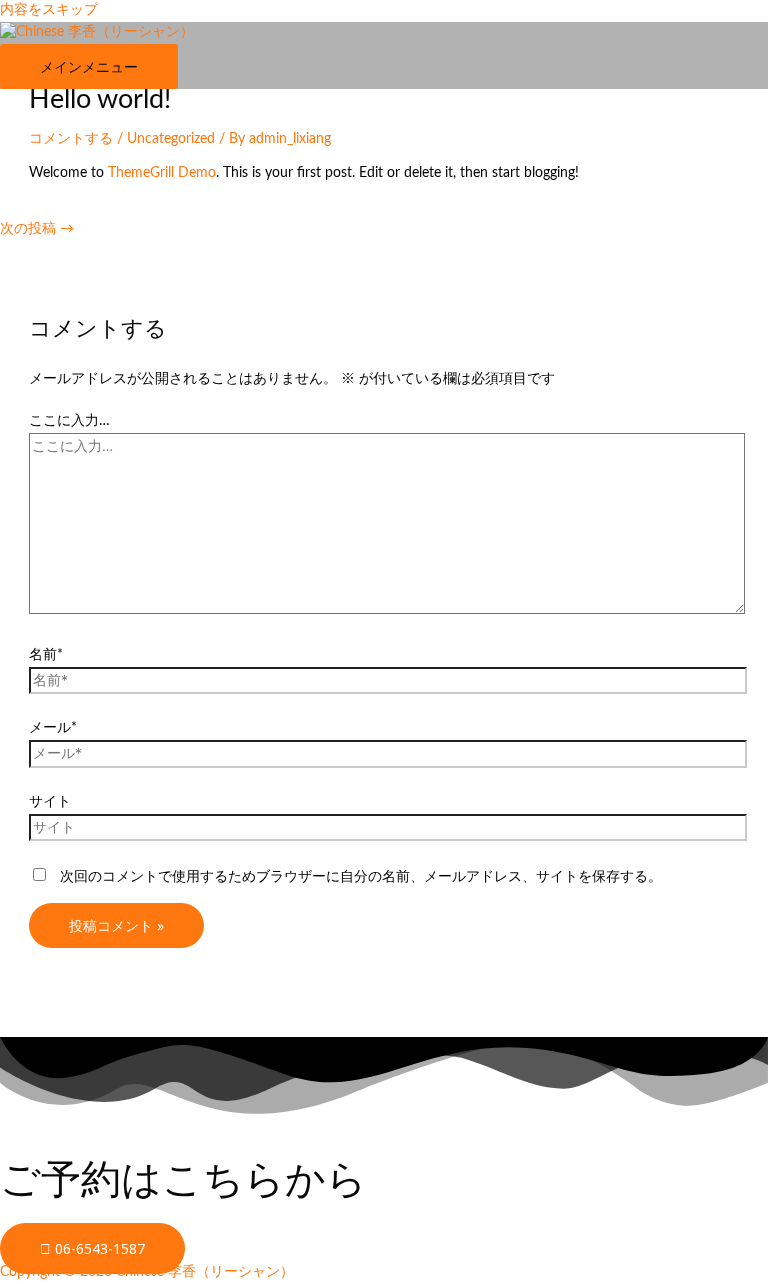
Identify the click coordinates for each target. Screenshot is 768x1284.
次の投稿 (37, 229)
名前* (46, 655)
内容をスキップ (49, 10)
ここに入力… (69, 421)
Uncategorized (171, 139)
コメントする (71, 139)
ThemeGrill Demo (162, 173)
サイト (50, 802)
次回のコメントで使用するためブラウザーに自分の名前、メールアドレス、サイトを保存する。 (361, 877)
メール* (53, 728)
